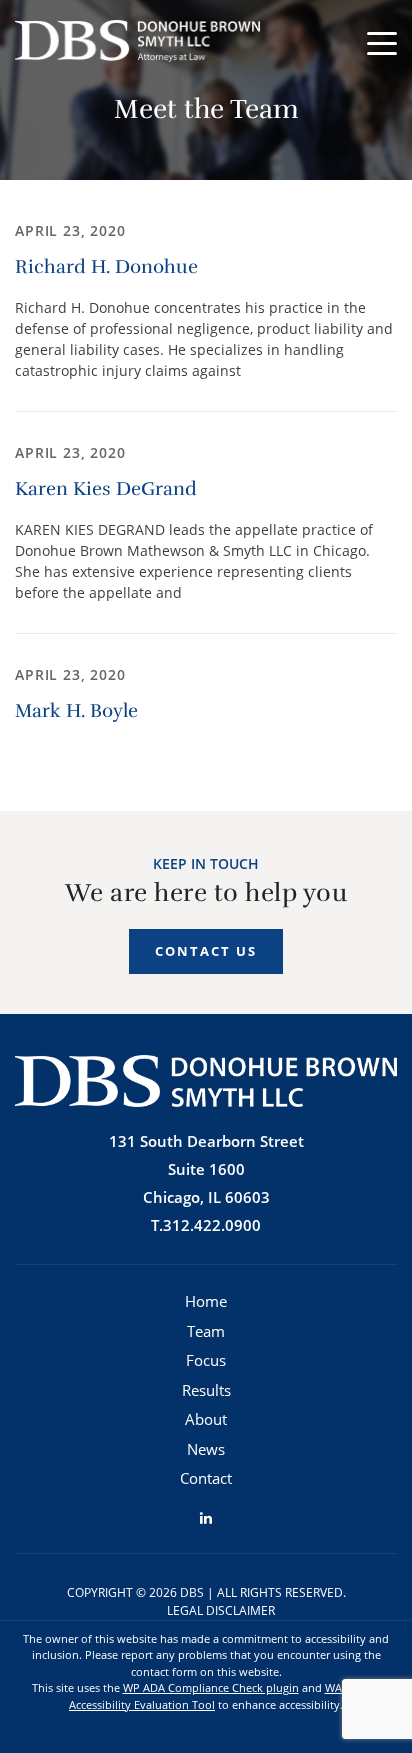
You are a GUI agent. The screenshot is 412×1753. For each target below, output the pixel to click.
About (206, 1419)
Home (206, 1301)
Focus (206, 1360)
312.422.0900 (212, 1225)
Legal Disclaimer (221, 1610)
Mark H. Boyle (76, 711)
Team (206, 1331)
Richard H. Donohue (106, 267)
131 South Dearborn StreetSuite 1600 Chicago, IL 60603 (206, 1169)
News (206, 1449)
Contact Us (206, 951)
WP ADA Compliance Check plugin (211, 1687)
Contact (206, 1478)
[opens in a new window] (206, 1517)
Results (206, 1390)
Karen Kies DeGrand (106, 489)
